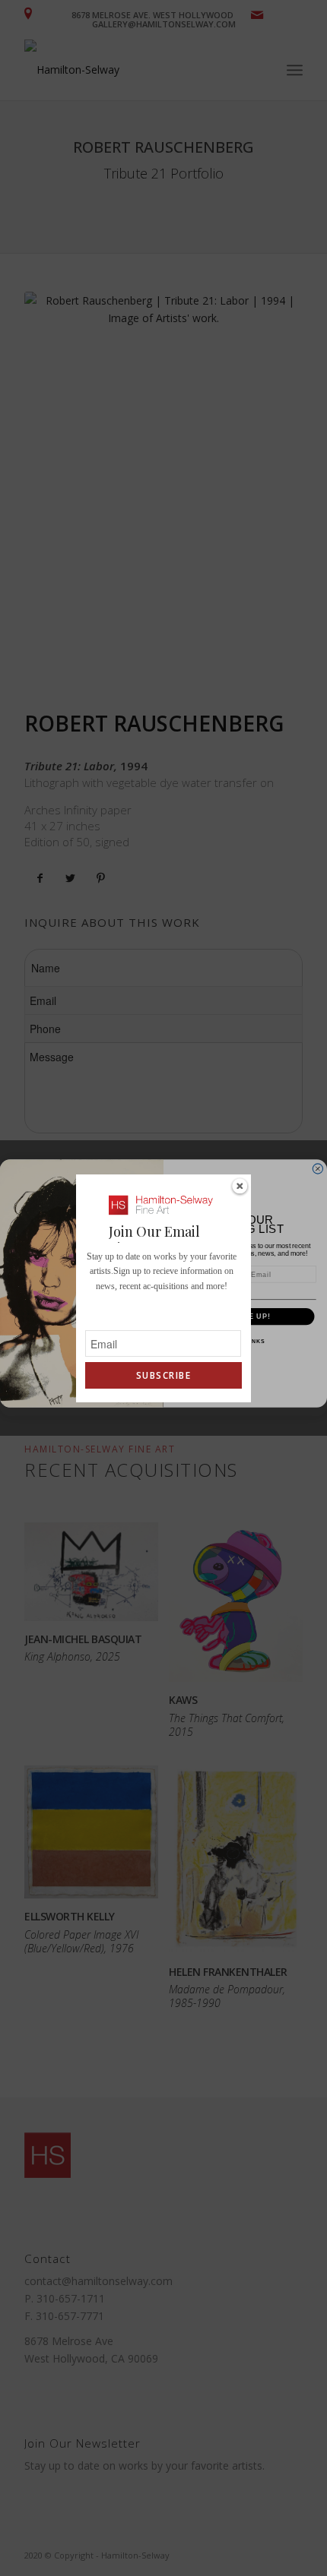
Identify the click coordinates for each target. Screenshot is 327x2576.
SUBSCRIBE (163, 1375)
